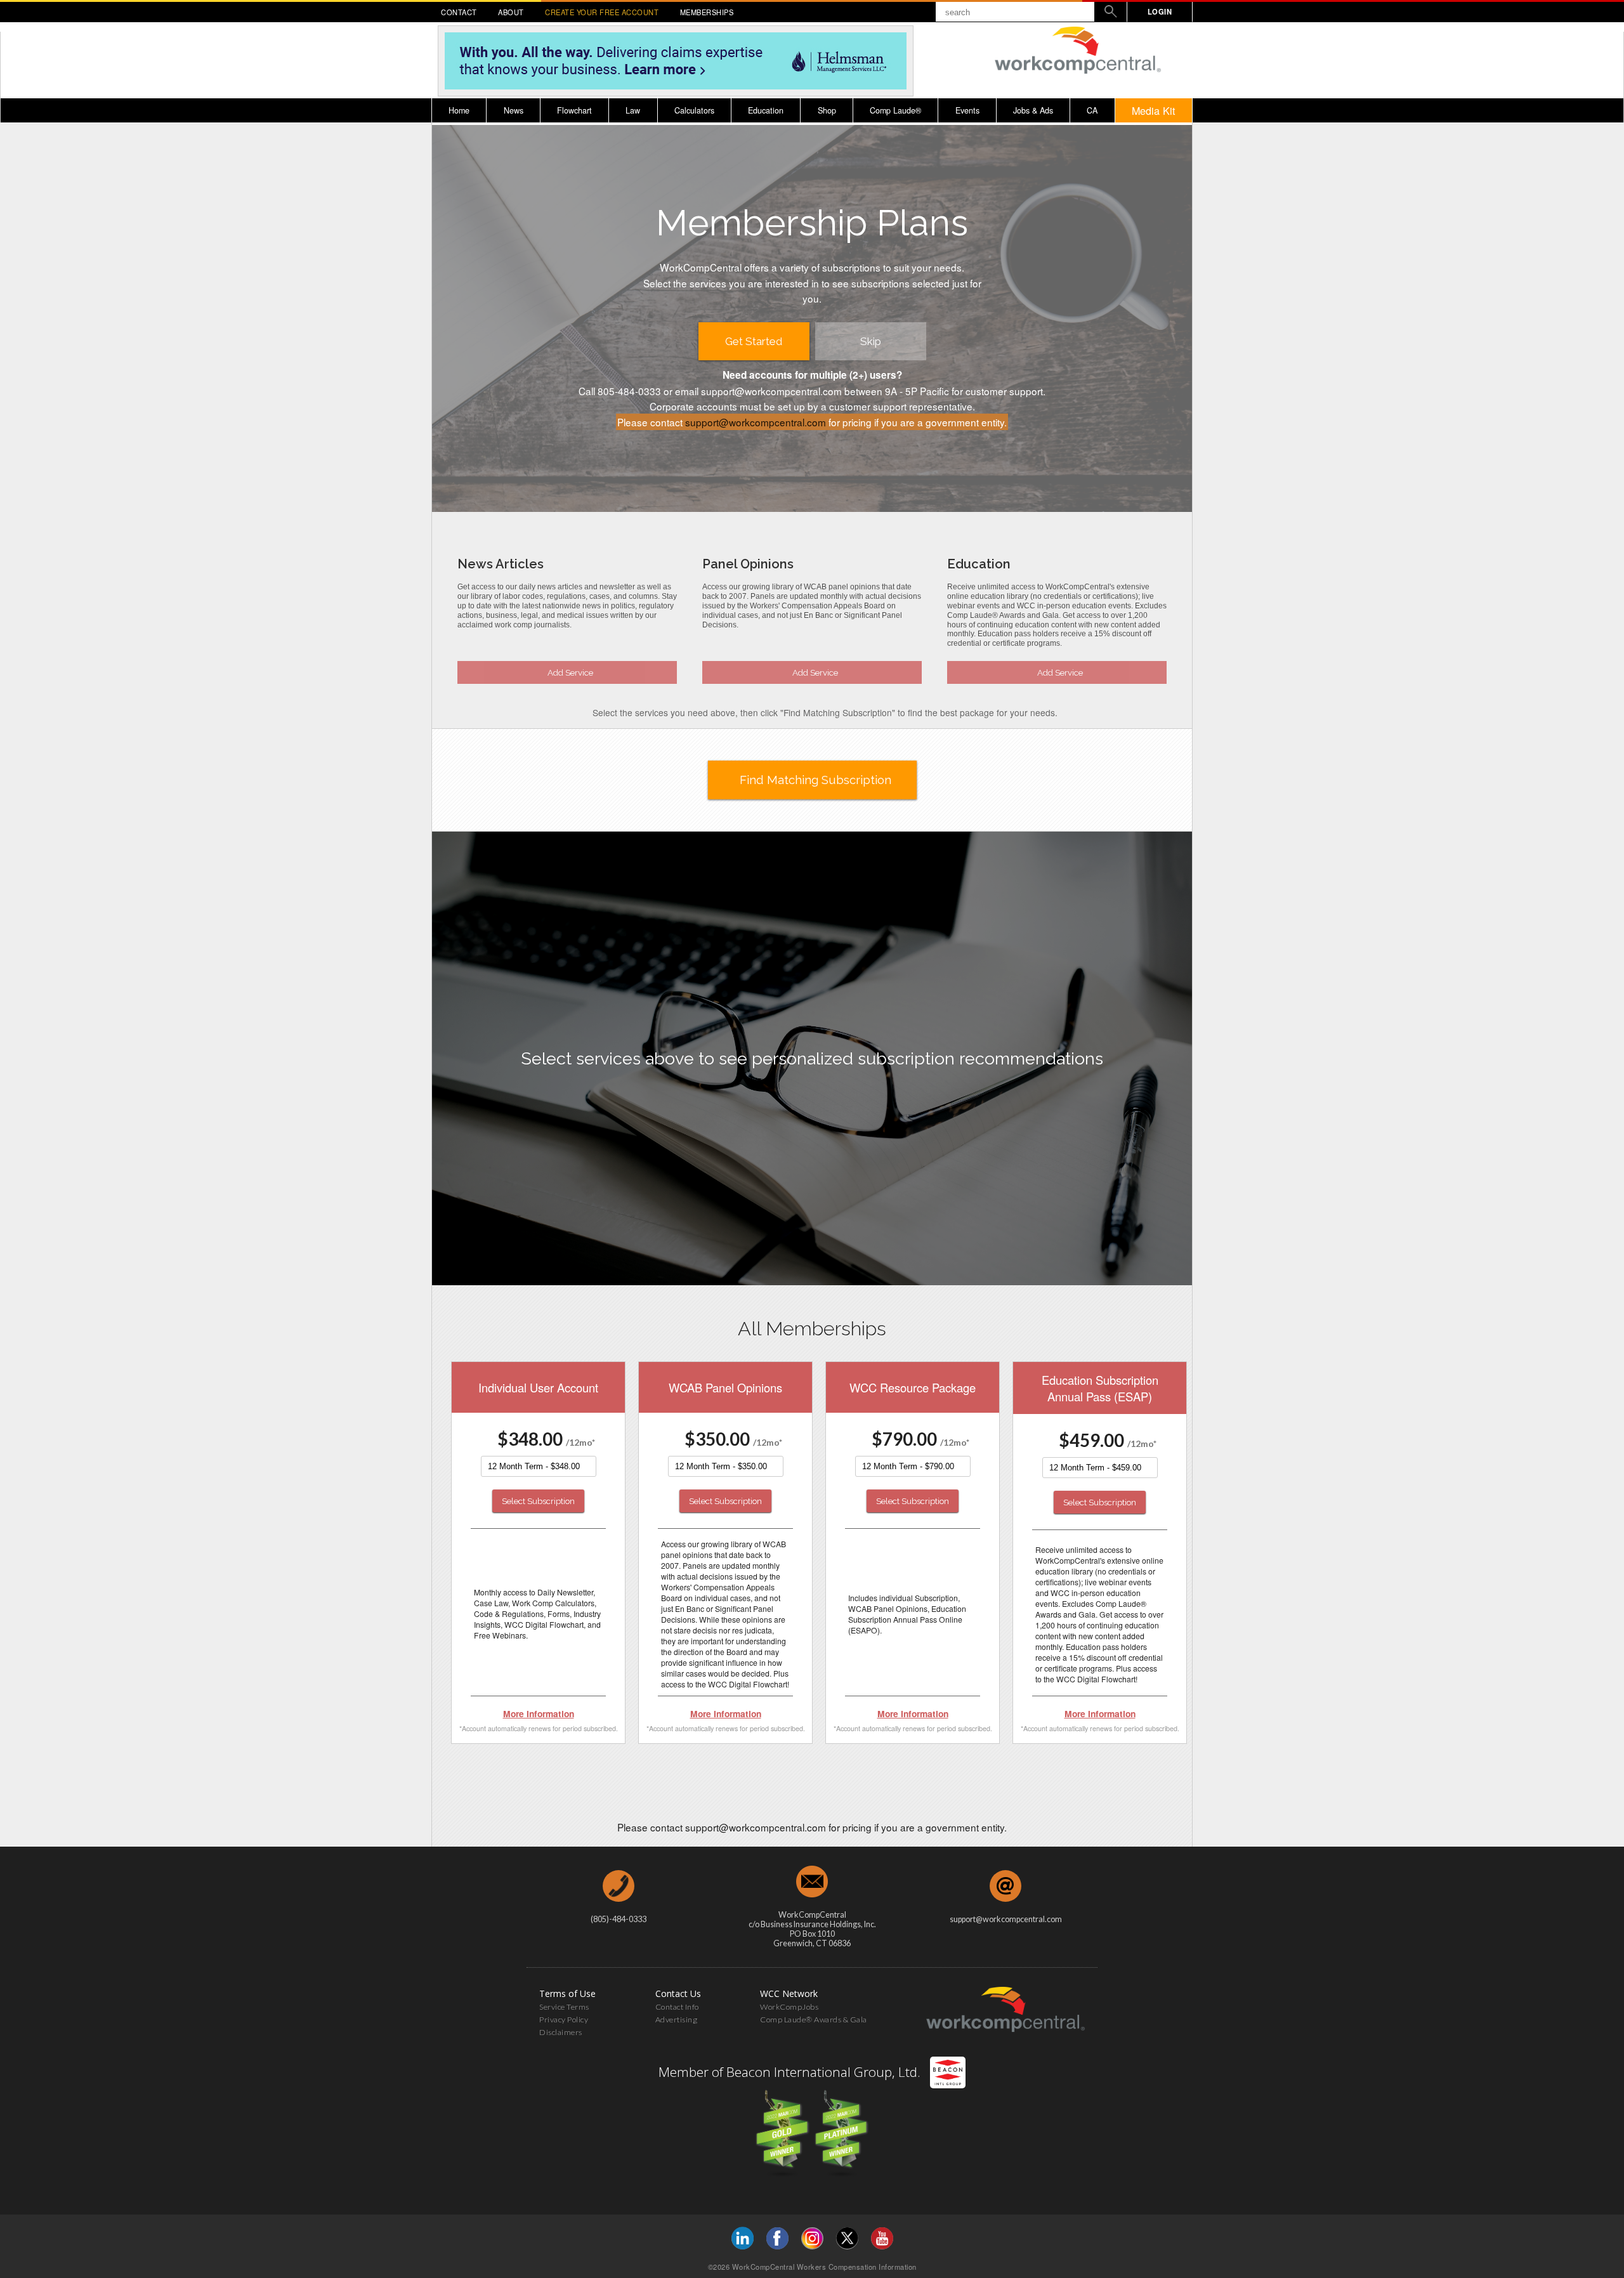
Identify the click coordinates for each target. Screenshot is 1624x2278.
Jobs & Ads (1033, 110)
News (514, 110)
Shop (827, 110)
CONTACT (459, 12)
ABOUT (511, 12)
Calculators (694, 110)
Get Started (754, 341)
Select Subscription (538, 1501)
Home (459, 110)
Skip (871, 341)
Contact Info (677, 2007)
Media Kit (1154, 110)
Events (967, 110)
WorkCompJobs (789, 2007)
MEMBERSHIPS (707, 12)
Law (633, 110)
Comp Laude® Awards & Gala (814, 2019)
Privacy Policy (564, 2019)
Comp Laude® (895, 110)
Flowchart (574, 110)
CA (1092, 110)
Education (766, 110)
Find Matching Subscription (815, 780)
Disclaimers (561, 2032)
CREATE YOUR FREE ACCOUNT (602, 12)
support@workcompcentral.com (756, 422)
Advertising (677, 2019)
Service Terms (564, 2007)
